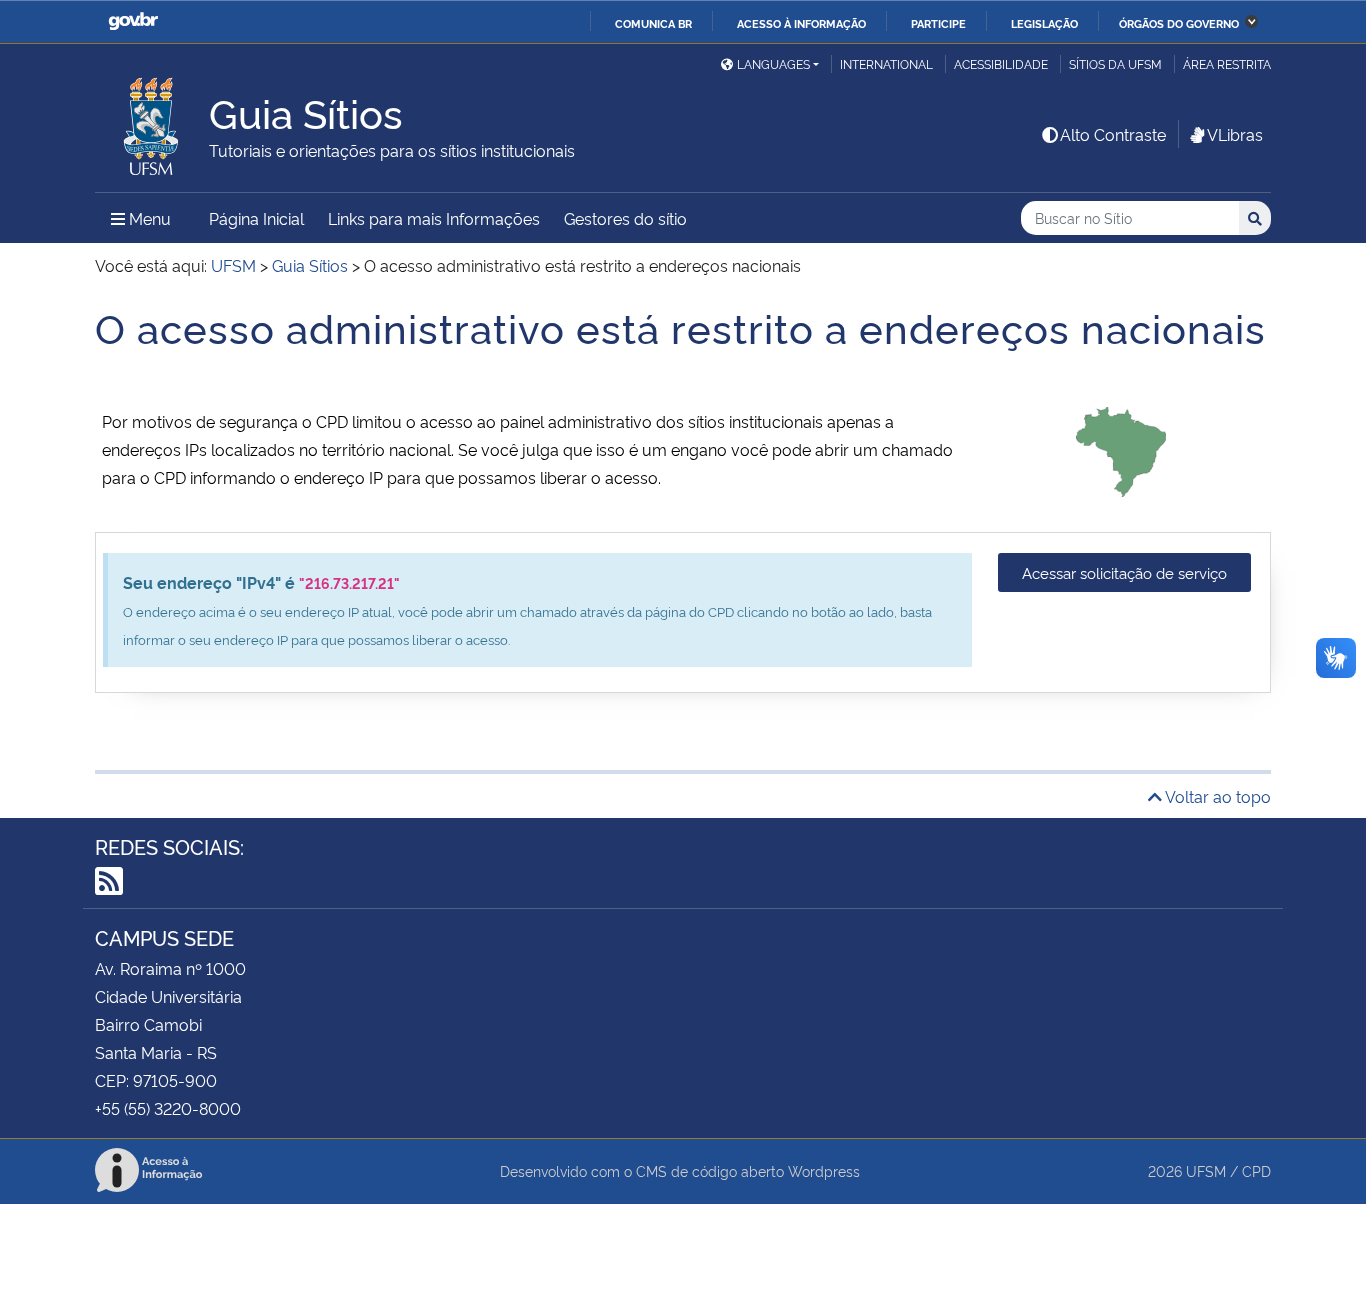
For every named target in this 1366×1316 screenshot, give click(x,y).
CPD (1256, 1170)
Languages (773, 63)
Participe (938, 23)
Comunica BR (653, 23)
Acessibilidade (1001, 63)
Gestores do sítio (625, 218)
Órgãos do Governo (1179, 23)
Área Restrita (1227, 63)
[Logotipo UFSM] (152, 121)
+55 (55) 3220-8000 (168, 1108)
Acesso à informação (801, 23)
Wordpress (824, 1170)
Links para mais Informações (434, 218)
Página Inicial (256, 218)
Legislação (1044, 23)
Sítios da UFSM (1115, 63)
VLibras (1235, 134)
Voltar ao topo (1216, 796)
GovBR (133, 21)
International (886, 63)
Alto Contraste (1113, 134)
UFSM (1206, 1170)
